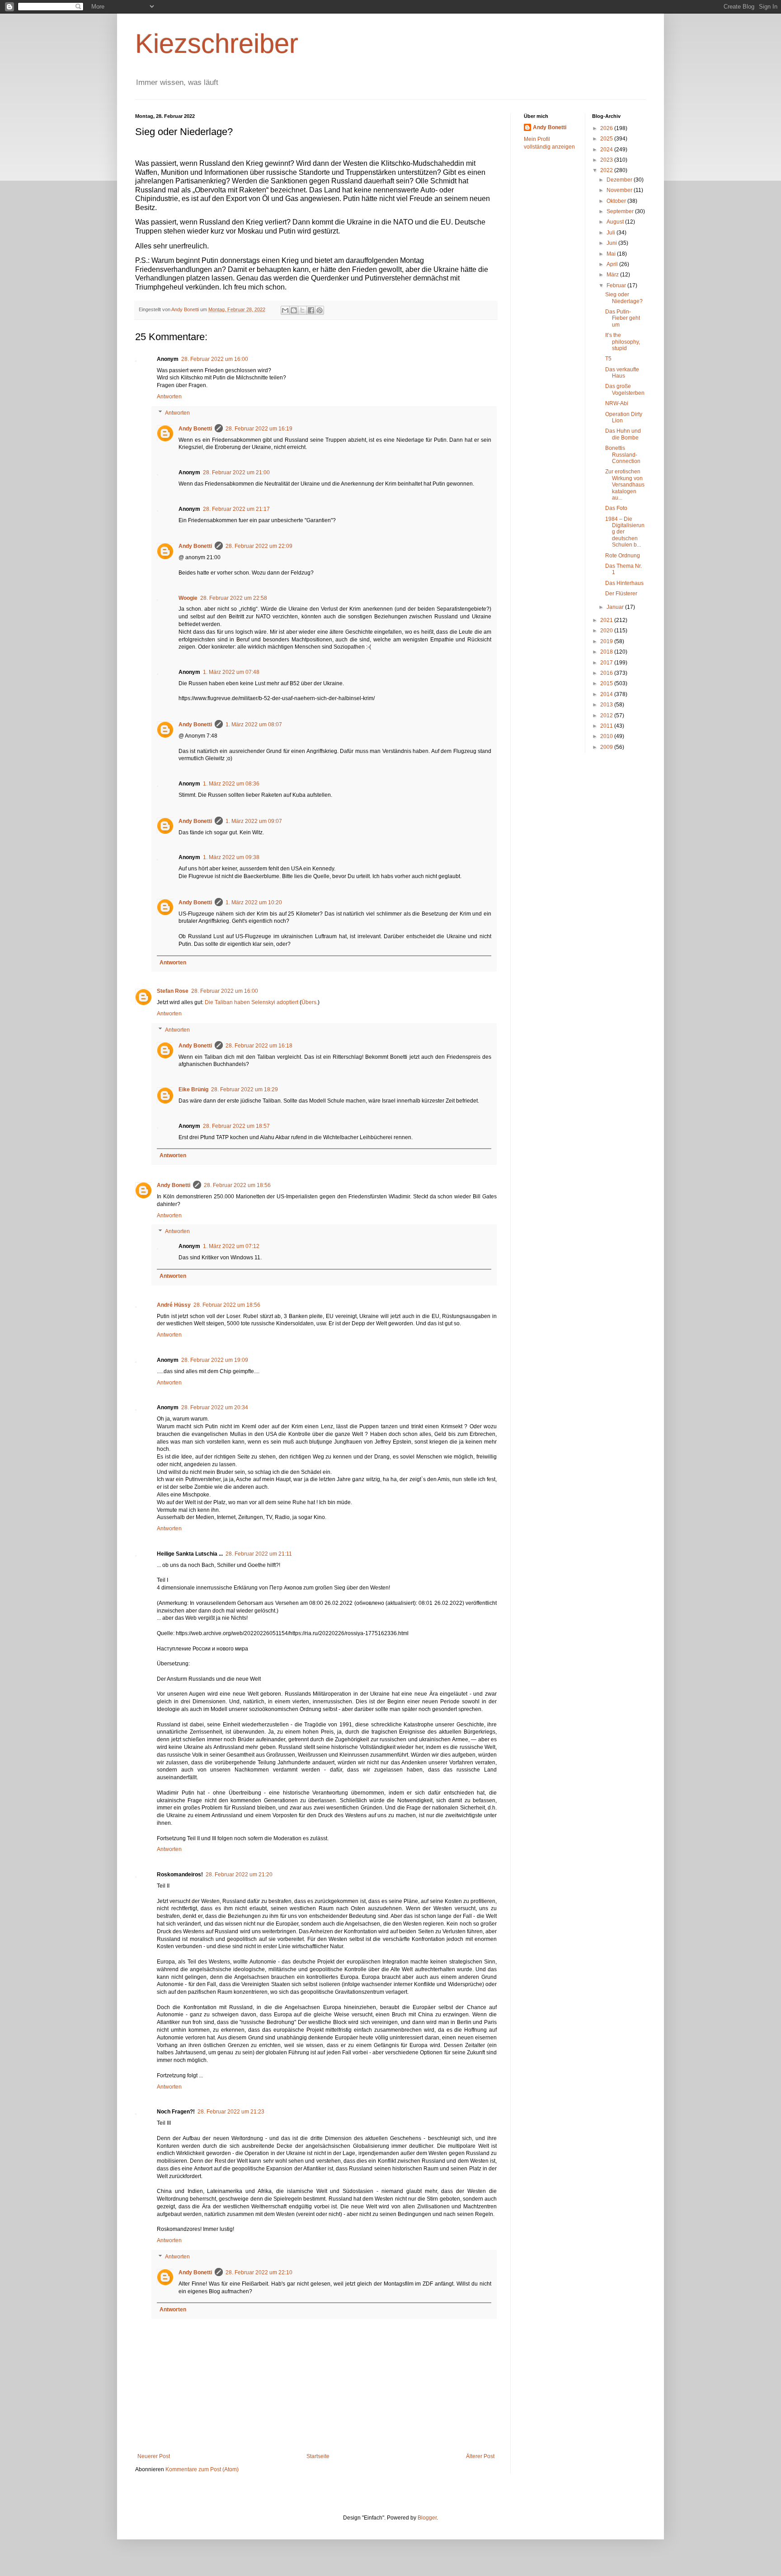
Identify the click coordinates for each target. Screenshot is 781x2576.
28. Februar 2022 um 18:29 (245, 1089)
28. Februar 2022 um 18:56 (237, 1185)
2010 (607, 736)
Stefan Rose (173, 991)
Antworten (169, 397)
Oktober (617, 201)
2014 (607, 694)
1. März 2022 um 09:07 (254, 821)
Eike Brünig (193, 1089)
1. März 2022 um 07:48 (231, 672)
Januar (616, 607)
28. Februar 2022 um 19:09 (215, 1360)
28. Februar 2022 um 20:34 (215, 1407)
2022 (607, 170)
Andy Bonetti (195, 429)
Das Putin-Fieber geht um (623, 318)
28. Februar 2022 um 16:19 (259, 429)
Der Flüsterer (621, 594)
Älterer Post (480, 2456)
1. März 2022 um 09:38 (231, 857)
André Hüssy (174, 1305)
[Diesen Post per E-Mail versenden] (285, 310)
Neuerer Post (154, 2456)
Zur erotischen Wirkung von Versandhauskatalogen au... (625, 485)
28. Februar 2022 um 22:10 (259, 2272)
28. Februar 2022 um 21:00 (236, 472)
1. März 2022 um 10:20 (254, 902)
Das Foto (616, 508)
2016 (607, 673)
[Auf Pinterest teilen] (320, 310)
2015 (607, 683)
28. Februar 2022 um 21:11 (259, 1554)
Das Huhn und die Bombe (623, 434)
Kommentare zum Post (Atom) (202, 2469)
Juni (612, 243)
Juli (612, 233)
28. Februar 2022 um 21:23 (231, 2112)
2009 (607, 747)
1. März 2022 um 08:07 (254, 725)
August (616, 222)
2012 (607, 715)
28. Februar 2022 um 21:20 (239, 1875)
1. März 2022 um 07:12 (231, 1246)
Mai (612, 254)
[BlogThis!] (294, 310)
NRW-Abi (617, 403)
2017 (607, 663)
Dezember (620, 180)
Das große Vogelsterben (625, 389)
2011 (607, 726)
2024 (607, 150)
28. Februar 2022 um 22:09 (259, 546)
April (613, 264)
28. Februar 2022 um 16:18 (259, 1046)
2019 (607, 641)
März (613, 275)
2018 (607, 652)
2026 (607, 128)
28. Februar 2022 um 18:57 (236, 1126)
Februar (617, 285)
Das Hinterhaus (624, 583)
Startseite (318, 2456)
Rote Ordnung (623, 556)
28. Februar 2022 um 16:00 (215, 359)
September (621, 211)
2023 (607, 160)
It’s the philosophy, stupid (623, 342)
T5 (608, 359)
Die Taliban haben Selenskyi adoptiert (252, 1002)
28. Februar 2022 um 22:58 (234, 598)
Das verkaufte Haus (622, 373)
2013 (607, 705)
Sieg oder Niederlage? (624, 298)
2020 (607, 631)
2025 (607, 139)
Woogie (188, 598)
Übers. (310, 1002)
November (620, 190)
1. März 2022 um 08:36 (231, 784)
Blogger (427, 2518)
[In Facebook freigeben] (311, 310)
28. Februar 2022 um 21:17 (236, 509)
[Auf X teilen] (302, 310)
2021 (607, 620)
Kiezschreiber (217, 44)
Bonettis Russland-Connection (623, 455)
